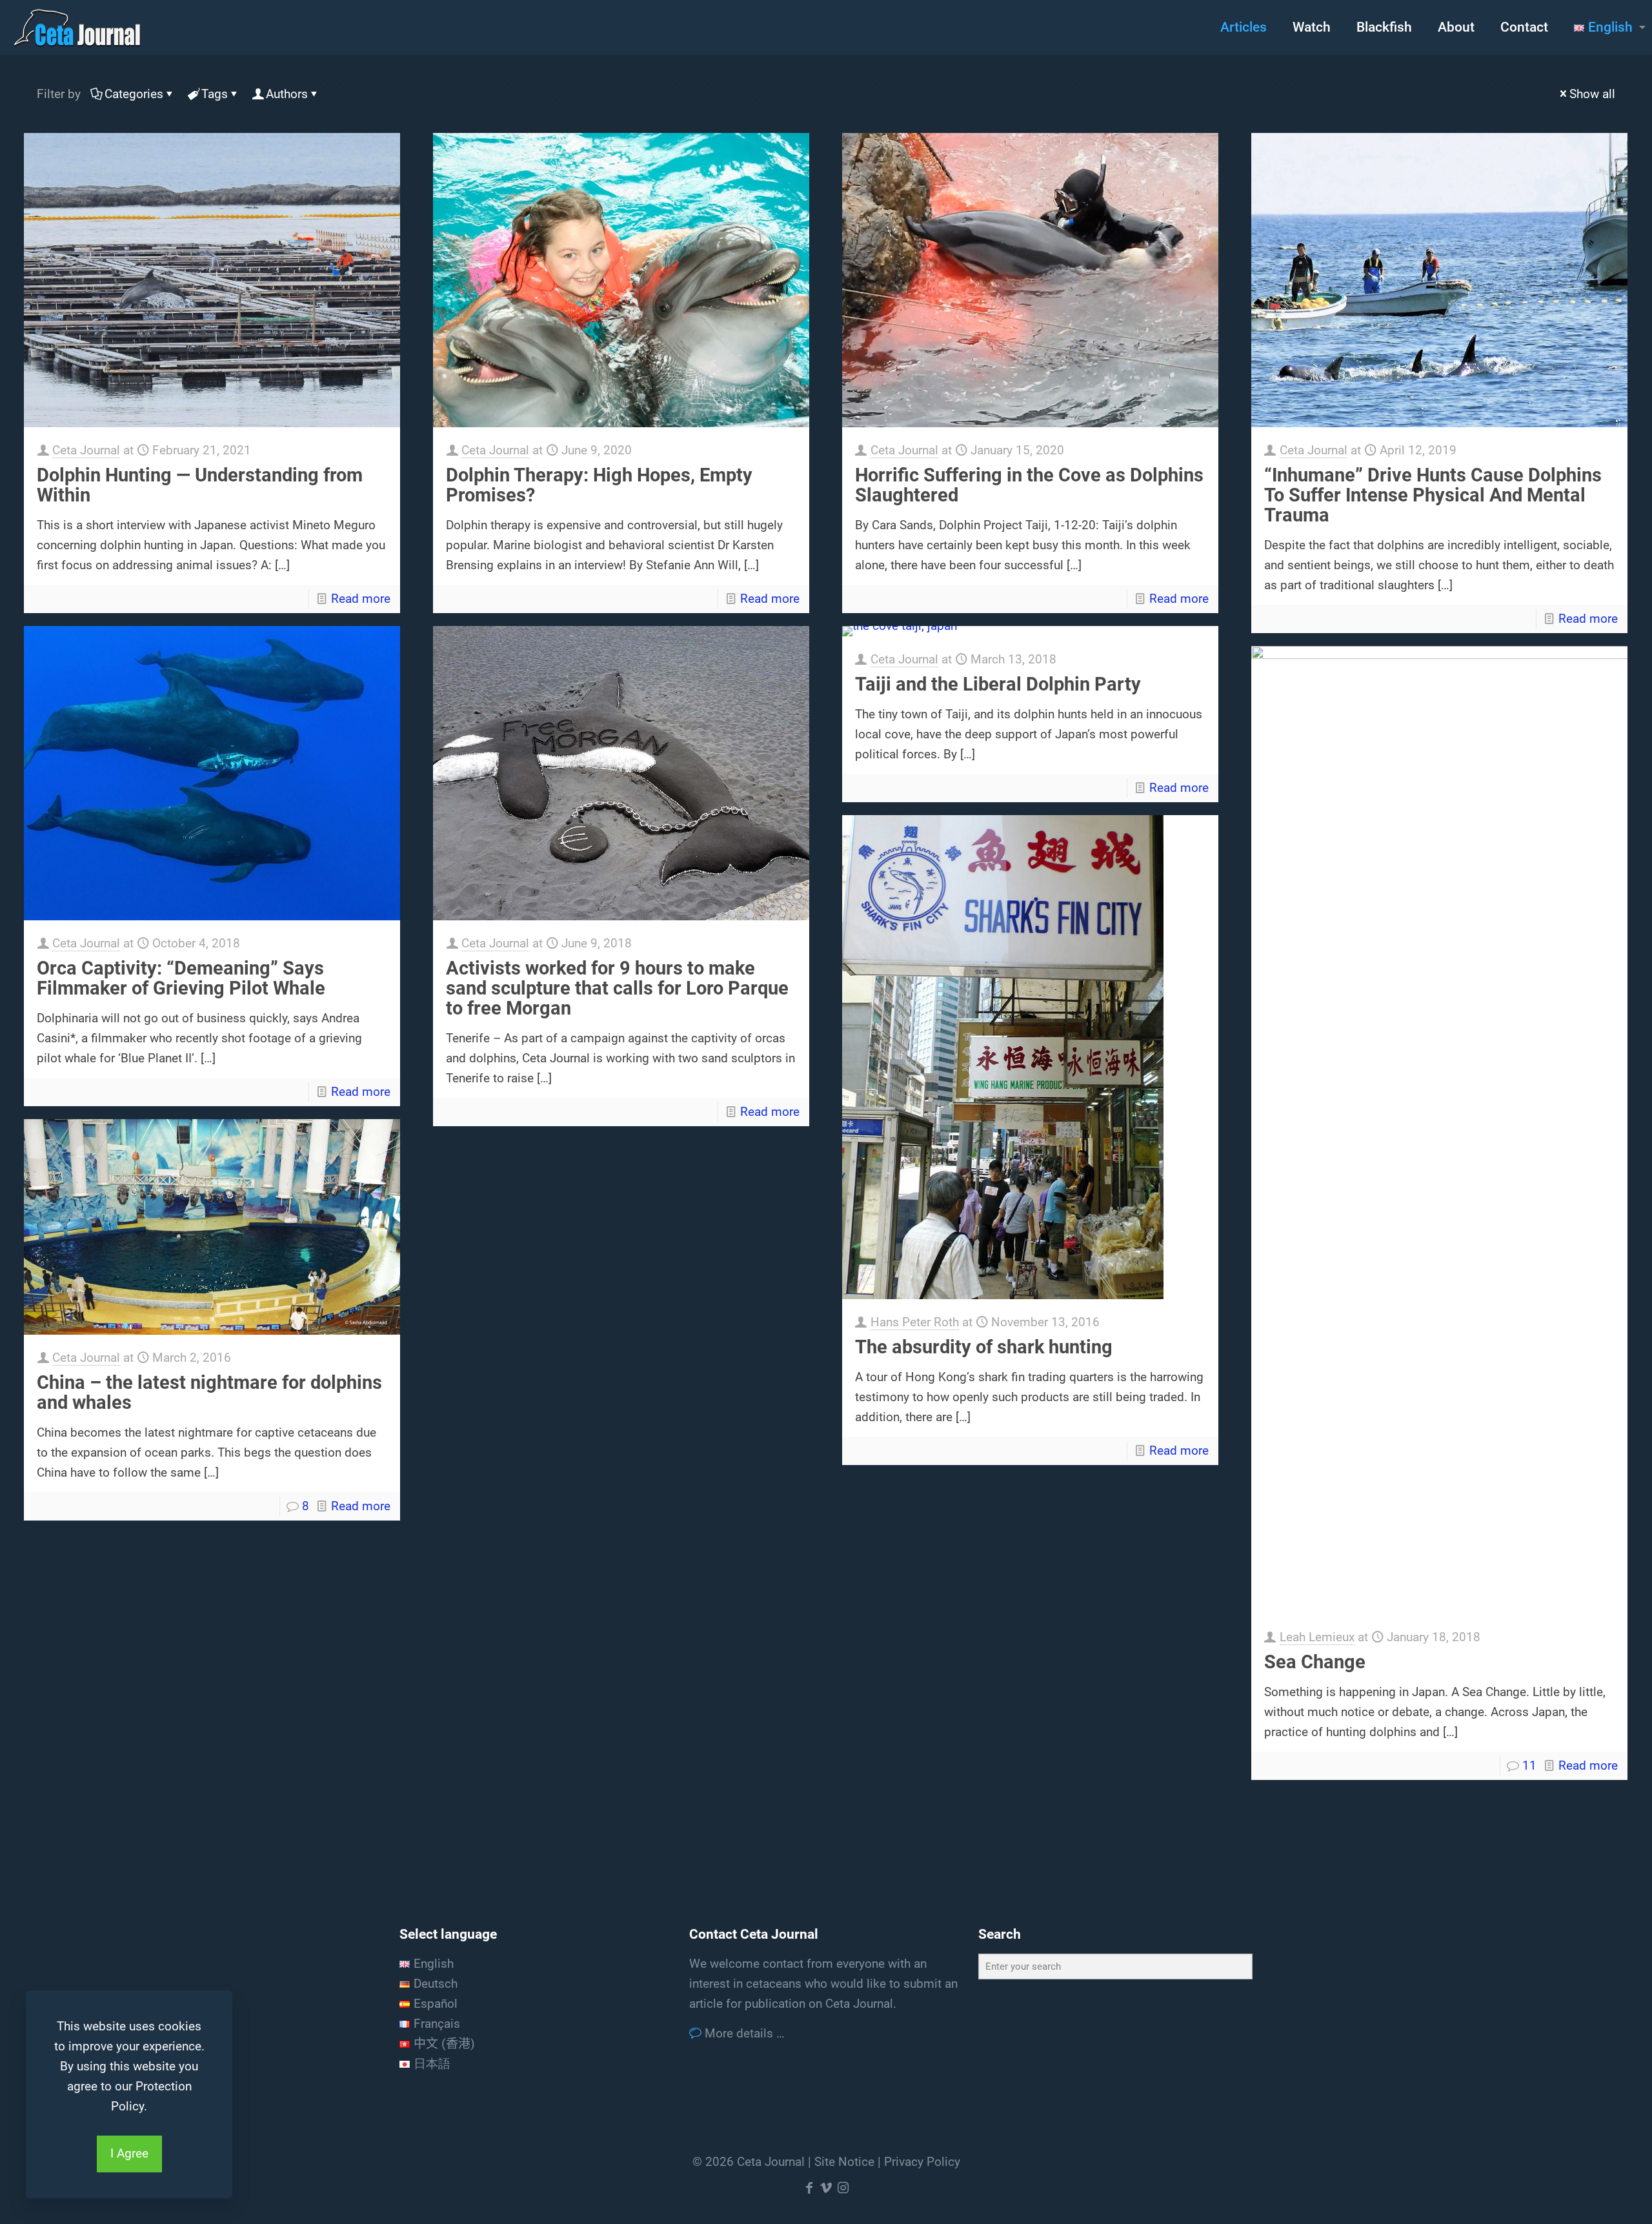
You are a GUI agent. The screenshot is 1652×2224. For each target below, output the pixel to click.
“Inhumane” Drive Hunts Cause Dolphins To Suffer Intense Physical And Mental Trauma (1433, 495)
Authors (287, 94)
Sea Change (1315, 1662)
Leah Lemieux (1317, 1637)
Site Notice (844, 2162)
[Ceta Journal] (77, 27)
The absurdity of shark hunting (984, 1347)
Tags (215, 94)
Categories (134, 94)
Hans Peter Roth (915, 1322)
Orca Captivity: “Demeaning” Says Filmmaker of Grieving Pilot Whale (181, 978)
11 (1529, 1765)
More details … (743, 2033)
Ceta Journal (86, 450)
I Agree (129, 2153)
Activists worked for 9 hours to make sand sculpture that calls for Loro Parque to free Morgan (617, 988)
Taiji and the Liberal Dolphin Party (998, 684)
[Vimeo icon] (826, 2188)
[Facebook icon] (809, 2188)
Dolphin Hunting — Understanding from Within (200, 485)
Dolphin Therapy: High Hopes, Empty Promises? (599, 485)
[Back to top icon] (1590, 2198)
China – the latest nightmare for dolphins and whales (209, 1392)
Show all (1592, 94)
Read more (361, 599)
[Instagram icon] (843, 2188)
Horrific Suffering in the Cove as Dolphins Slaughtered (1029, 485)
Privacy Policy (922, 2162)
